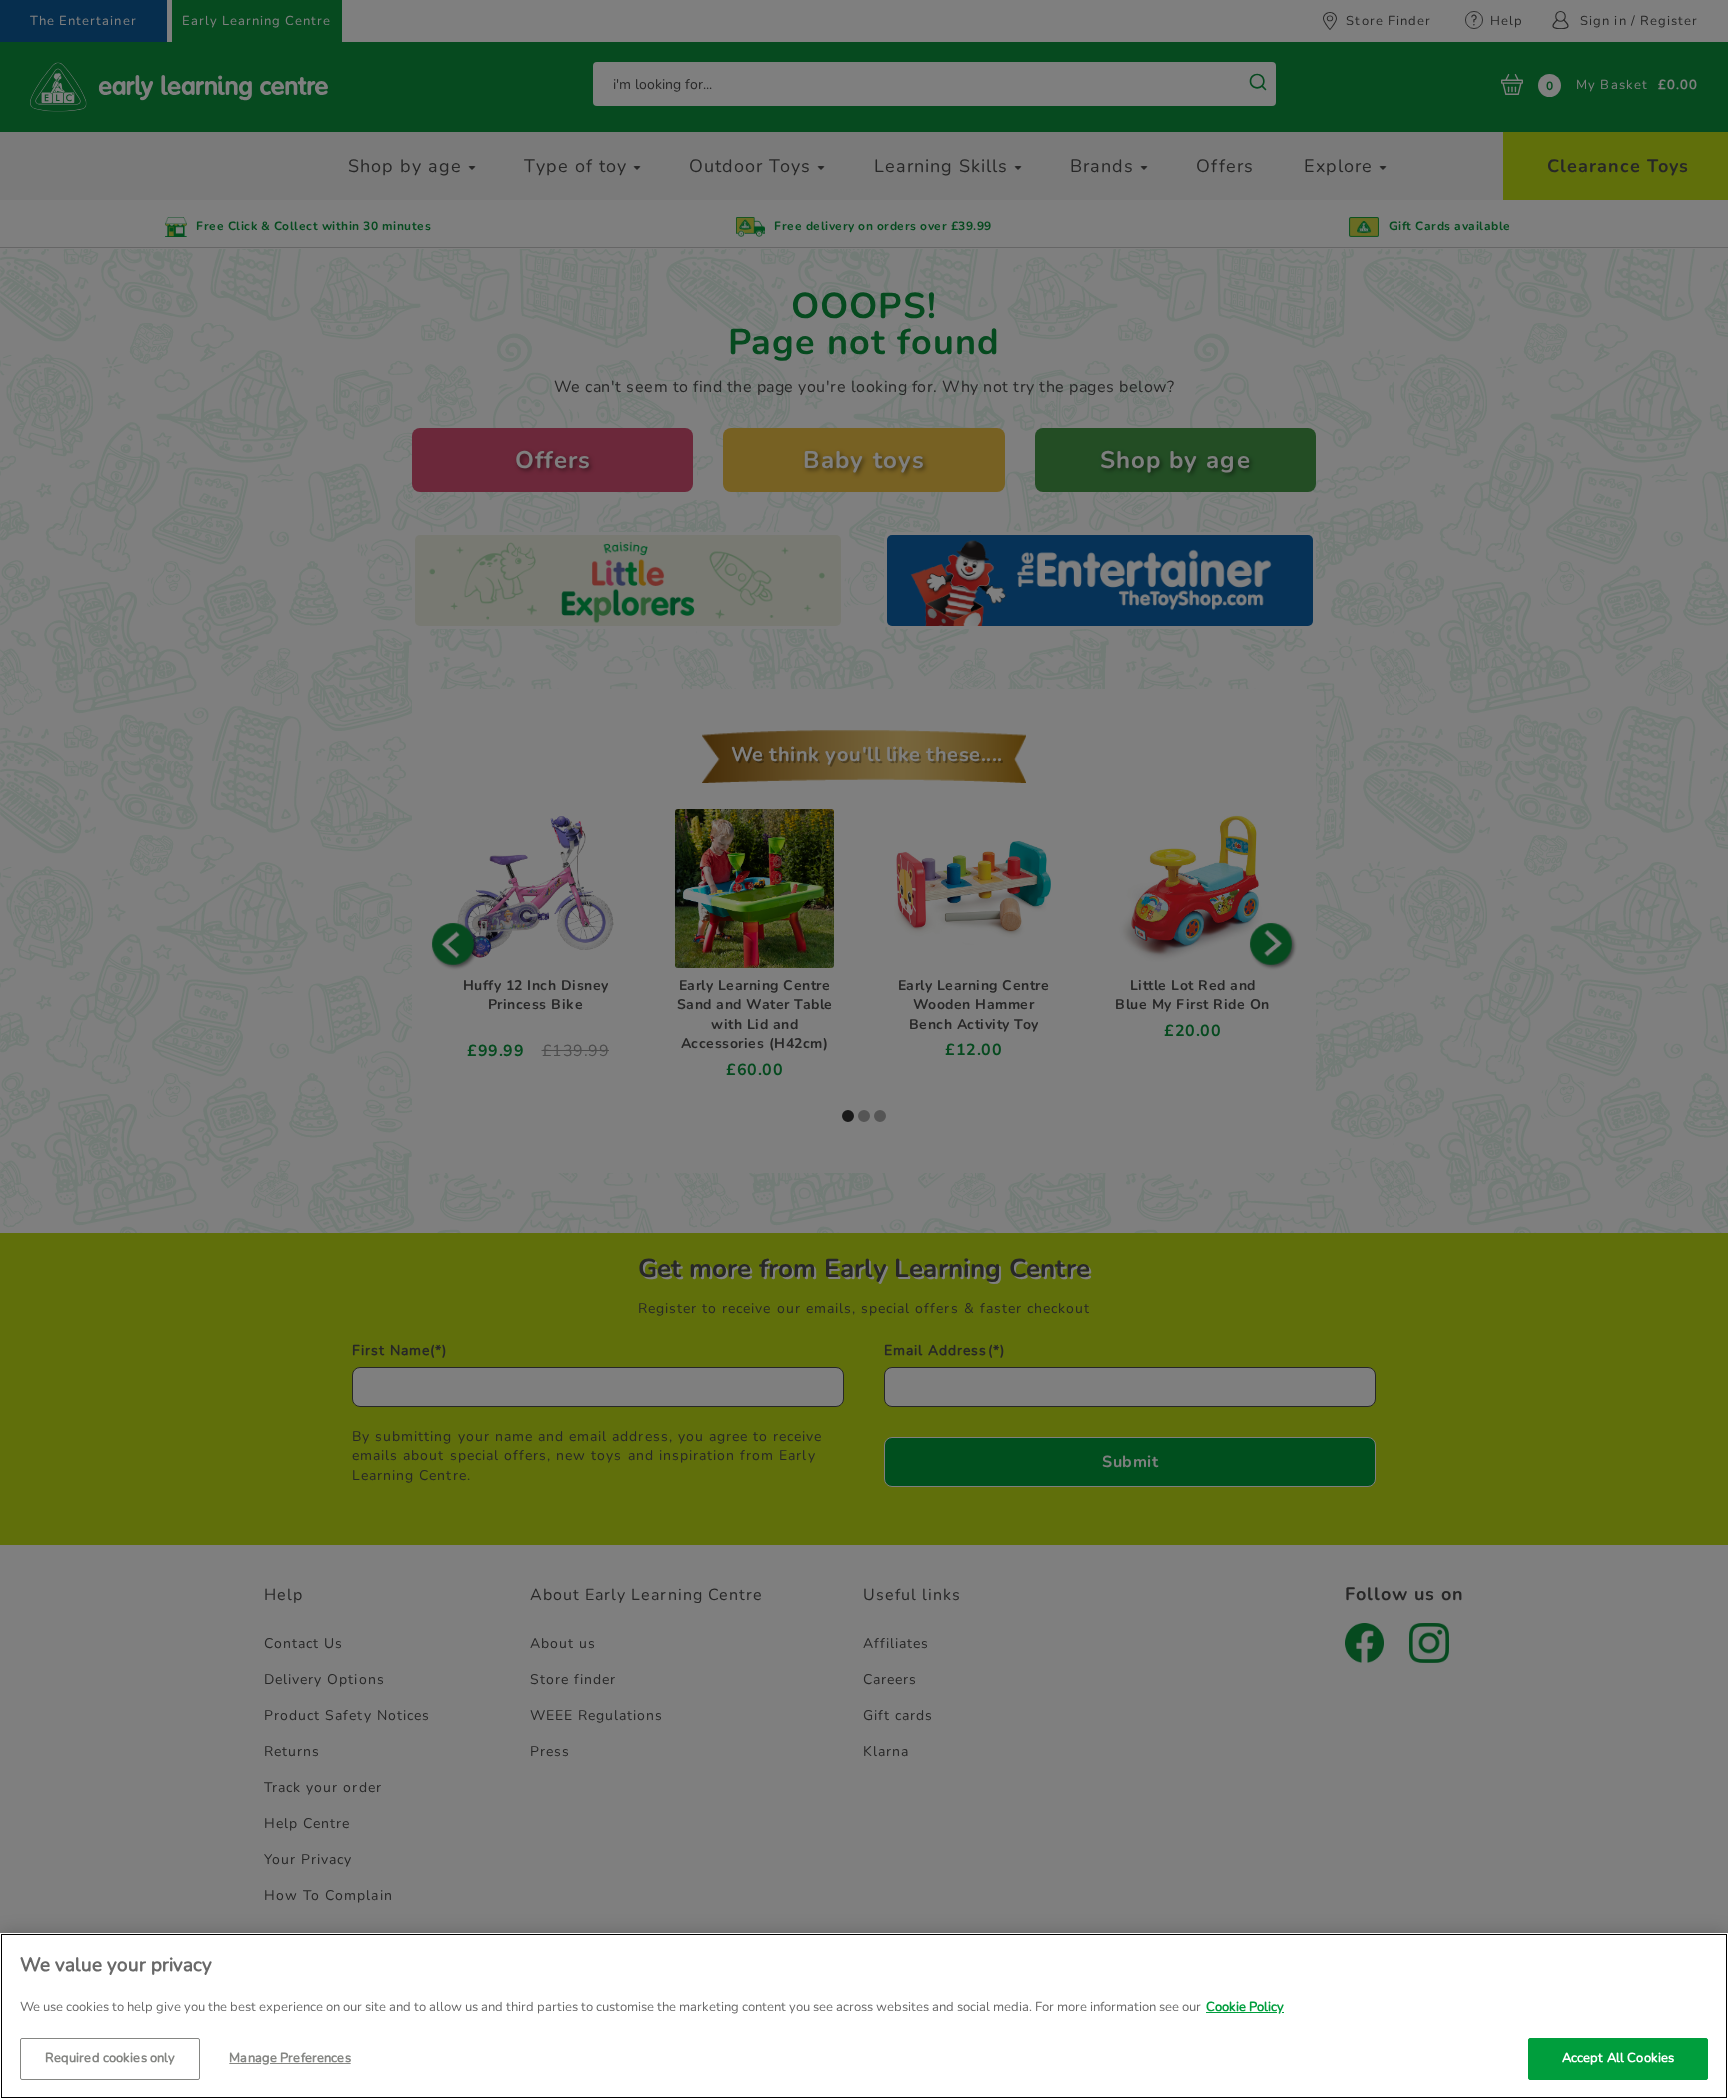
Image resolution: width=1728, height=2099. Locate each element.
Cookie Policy (1245, 2007)
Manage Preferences (289, 2057)
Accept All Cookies (1618, 2057)
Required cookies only (110, 2057)
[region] (864, 2016)
